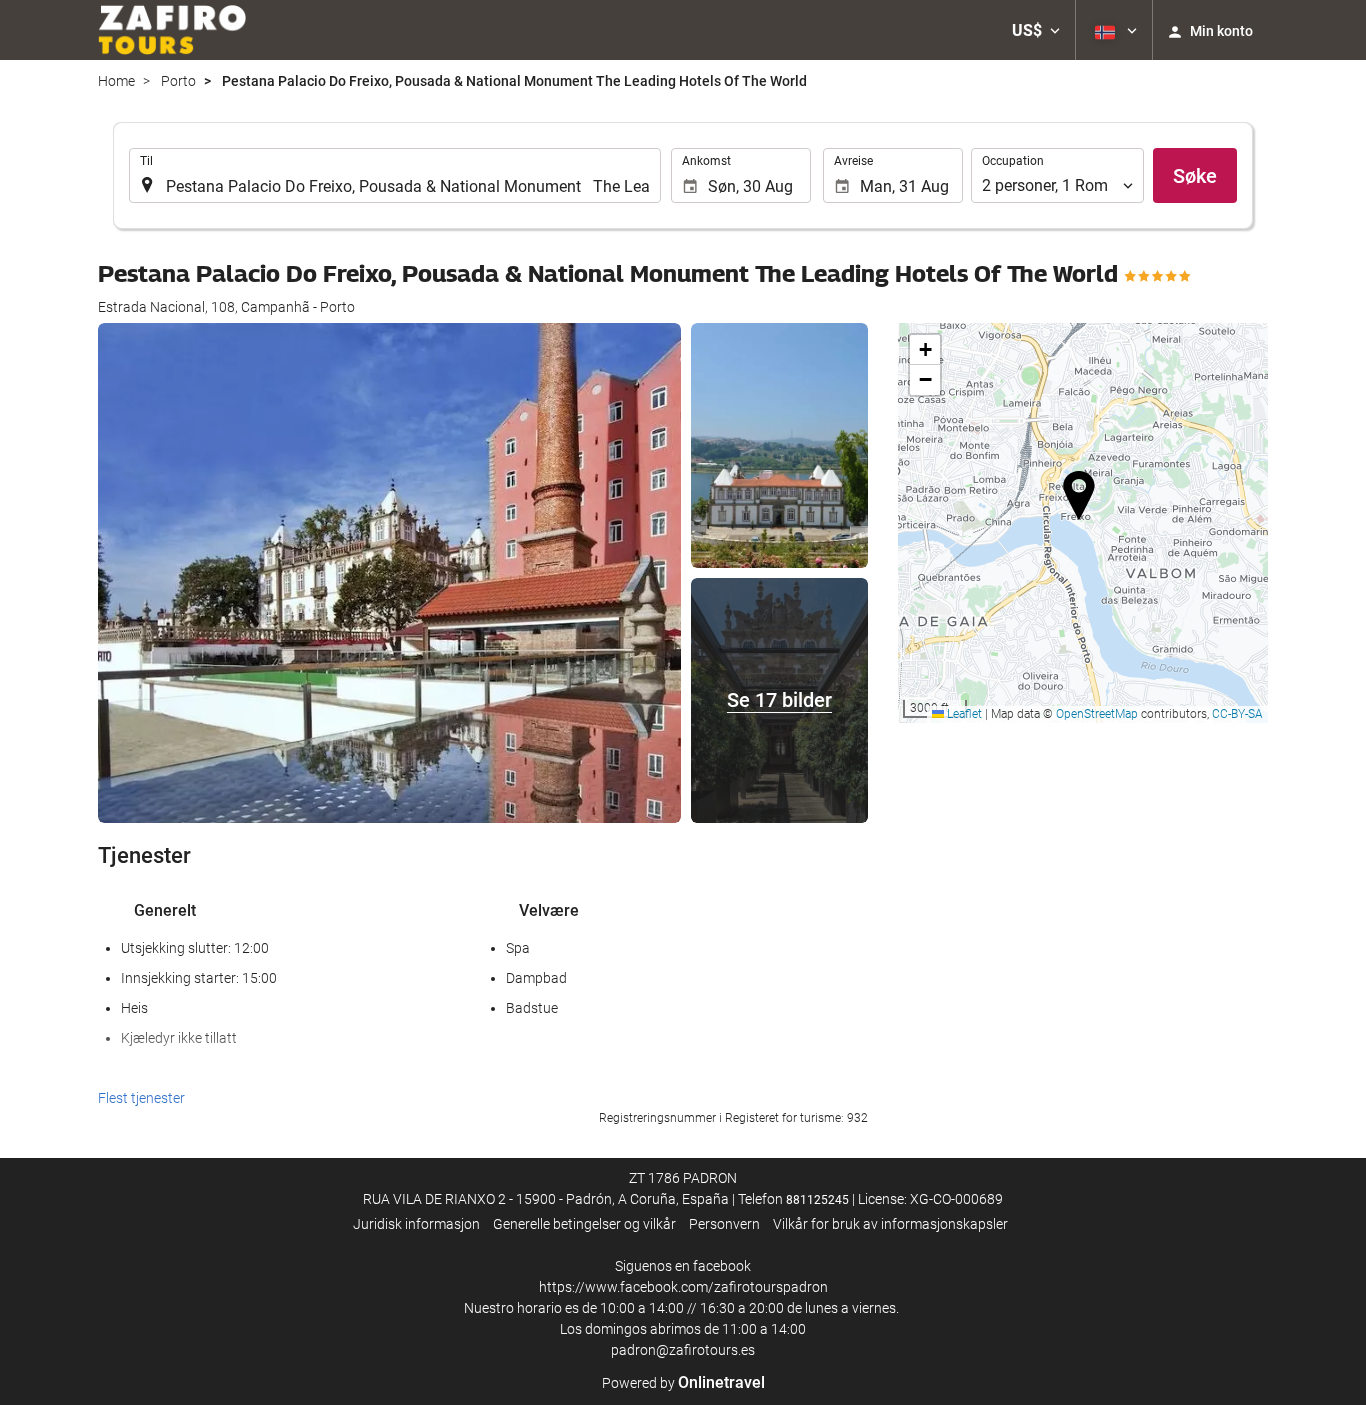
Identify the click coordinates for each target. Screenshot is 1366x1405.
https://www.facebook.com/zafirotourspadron (683, 1287)
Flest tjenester (141, 1098)
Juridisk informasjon (416, 1224)
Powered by (683, 1383)
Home (116, 81)
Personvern (724, 1224)
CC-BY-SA (1237, 714)
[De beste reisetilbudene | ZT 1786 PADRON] (172, 30)
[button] (1036, 30)
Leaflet (963, 714)
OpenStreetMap (1097, 714)
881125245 (817, 1200)
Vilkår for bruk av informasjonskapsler (890, 1224)
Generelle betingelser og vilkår (584, 1224)
